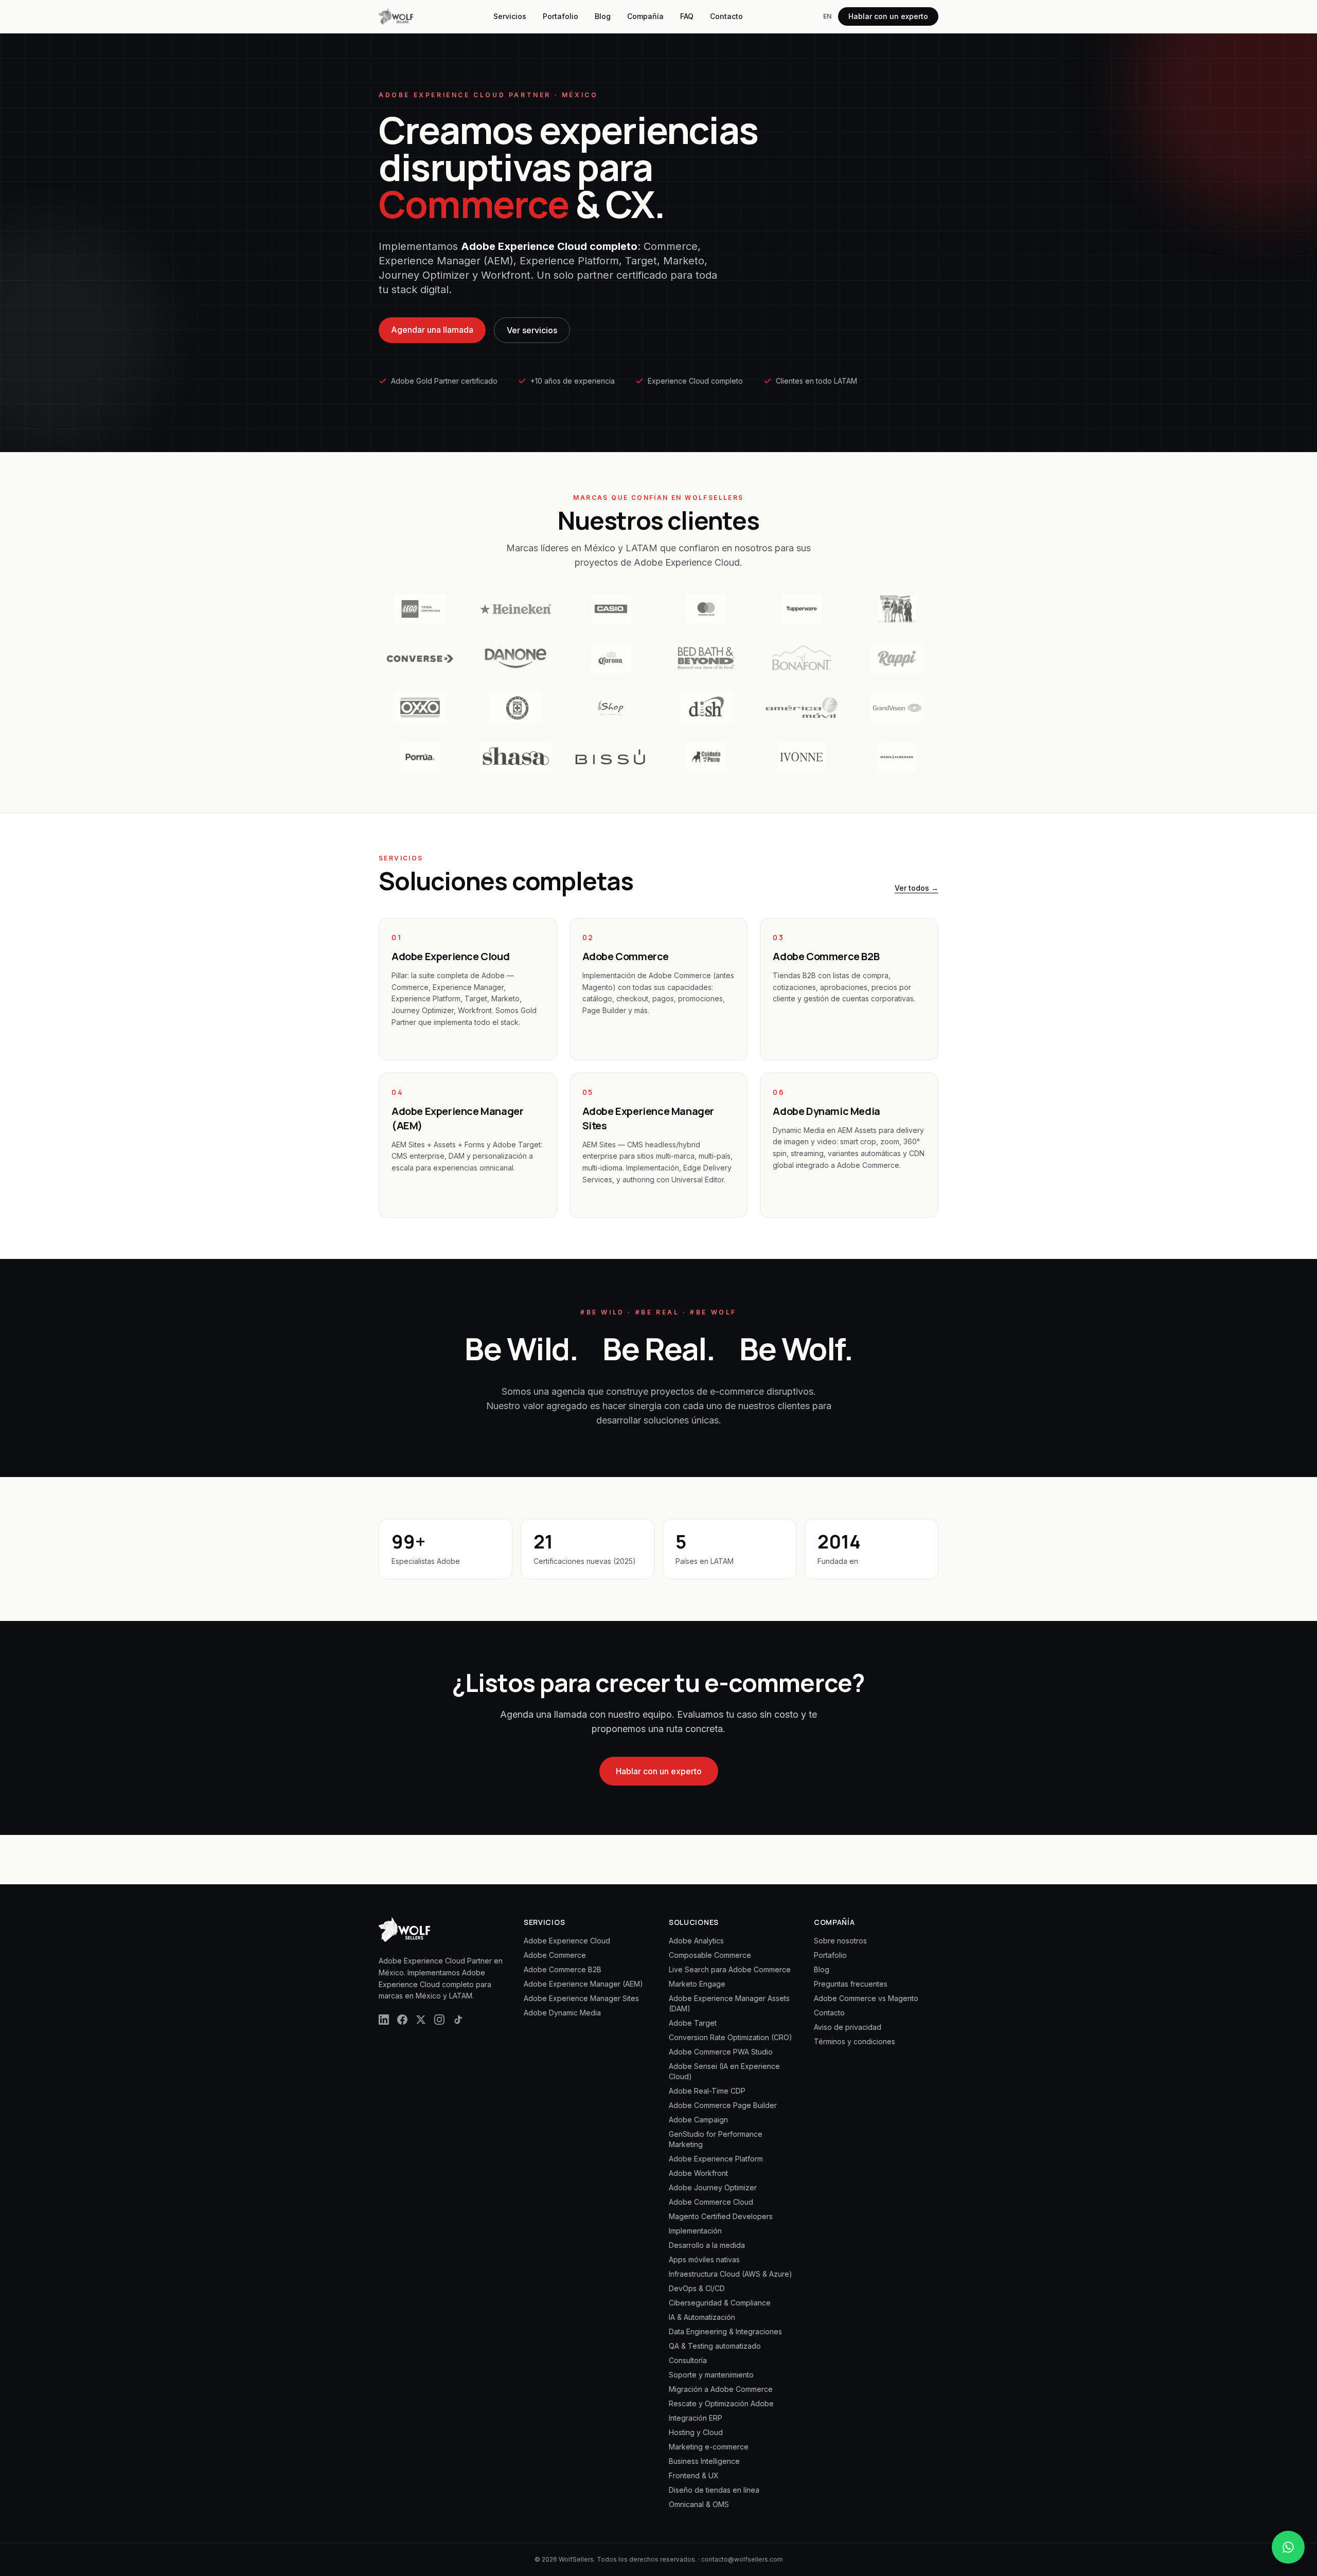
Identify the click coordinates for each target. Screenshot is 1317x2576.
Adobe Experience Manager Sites (581, 1998)
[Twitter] (421, 2020)
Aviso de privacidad (848, 2027)
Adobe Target (693, 2023)
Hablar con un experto (888, 16)
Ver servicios (532, 330)
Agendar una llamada (432, 330)
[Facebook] (402, 2020)
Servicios (510, 16)
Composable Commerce (710, 1955)
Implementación (695, 2231)
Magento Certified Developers (721, 2216)
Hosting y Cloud (696, 2432)
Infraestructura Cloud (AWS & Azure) (731, 2274)
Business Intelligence (704, 2461)
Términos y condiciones (855, 2041)
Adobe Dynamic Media (562, 2013)
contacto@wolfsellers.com (742, 2559)
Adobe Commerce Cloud (711, 2202)
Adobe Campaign (698, 2120)
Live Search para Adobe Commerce (730, 1969)
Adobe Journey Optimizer (713, 2187)
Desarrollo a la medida (707, 2245)
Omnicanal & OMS (699, 2504)
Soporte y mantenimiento (711, 2375)
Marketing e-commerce (709, 2447)
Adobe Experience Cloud (567, 1941)
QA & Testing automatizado (715, 2346)
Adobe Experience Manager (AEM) (583, 1984)
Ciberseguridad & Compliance (720, 2303)
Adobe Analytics (696, 1941)
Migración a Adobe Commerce (721, 2389)
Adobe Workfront (698, 2173)
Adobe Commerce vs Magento (866, 1998)
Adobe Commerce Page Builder (723, 2105)
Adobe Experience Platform (716, 2159)
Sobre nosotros (840, 1941)
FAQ (687, 16)
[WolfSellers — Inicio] (396, 16)
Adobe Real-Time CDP (707, 2091)
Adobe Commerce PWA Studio (721, 2052)
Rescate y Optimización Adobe (721, 2403)
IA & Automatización (702, 2317)
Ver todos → (916, 888)
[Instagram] (439, 2020)
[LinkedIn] (384, 2020)
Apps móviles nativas (704, 2259)
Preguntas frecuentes (851, 1984)
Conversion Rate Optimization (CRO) (731, 2037)
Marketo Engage (697, 1984)
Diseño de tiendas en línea (714, 2490)
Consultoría (688, 2360)
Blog (603, 16)
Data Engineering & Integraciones (725, 2331)
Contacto (726, 16)
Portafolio (560, 16)
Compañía (645, 16)
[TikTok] (458, 2020)
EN (827, 16)
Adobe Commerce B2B (563, 1969)
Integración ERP (696, 2418)
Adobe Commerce (555, 1955)
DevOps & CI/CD (697, 2288)
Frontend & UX (694, 2475)
